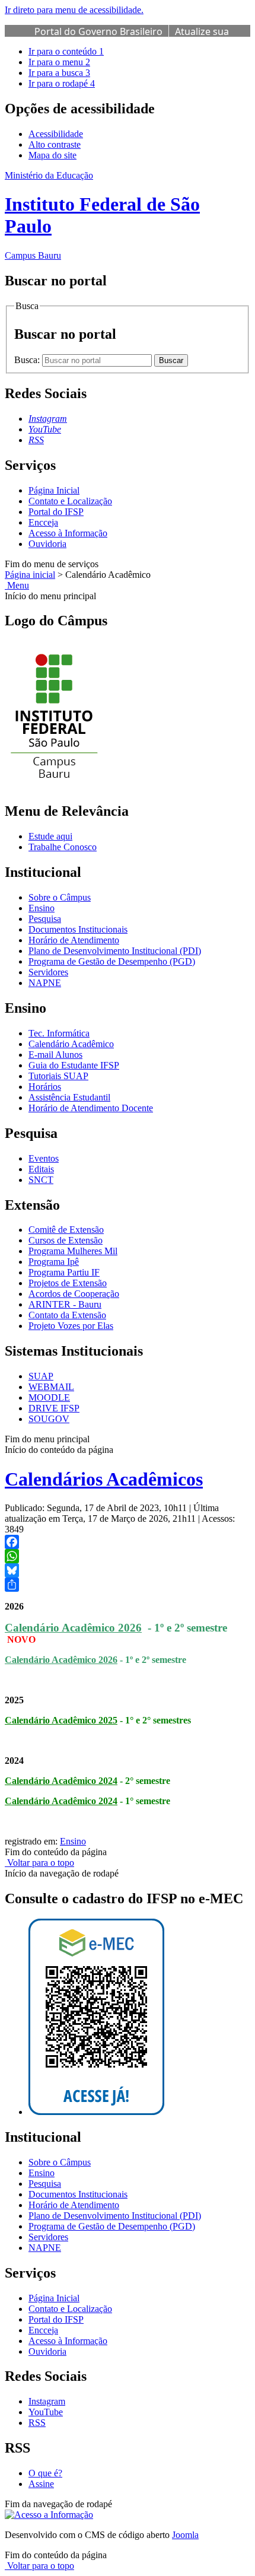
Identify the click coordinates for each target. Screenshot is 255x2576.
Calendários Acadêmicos (104, 1479)
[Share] (128, 1585)
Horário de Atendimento (74, 940)
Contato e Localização (70, 501)
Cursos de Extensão (66, 1240)
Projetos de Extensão (68, 1283)
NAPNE (45, 983)
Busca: (28, 360)
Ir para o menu (59, 62)
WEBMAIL (51, 1387)
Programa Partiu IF (64, 1272)
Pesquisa (45, 919)
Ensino (42, 908)
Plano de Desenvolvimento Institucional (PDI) (115, 951)
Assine (41, 2484)
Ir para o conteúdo (66, 51)
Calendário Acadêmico (71, 1044)
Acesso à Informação (68, 533)
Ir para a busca (59, 73)
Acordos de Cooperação (74, 1294)
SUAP (41, 1376)
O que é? (45, 2473)
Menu (17, 585)
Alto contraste (55, 144)
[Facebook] (128, 1542)
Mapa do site (52, 155)
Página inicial (30, 575)
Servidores (48, 972)
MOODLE (49, 1397)
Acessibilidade (56, 134)
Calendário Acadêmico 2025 (61, 1720)
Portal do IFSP (56, 512)
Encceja (43, 522)
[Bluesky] (128, 1570)
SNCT (41, 1180)
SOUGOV (49, 1419)
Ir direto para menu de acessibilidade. (74, 10)
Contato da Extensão (67, 1315)
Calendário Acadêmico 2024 (61, 1781)
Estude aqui (50, 836)
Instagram (47, 2401)
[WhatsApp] (128, 1556)
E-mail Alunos (55, 1055)
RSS (37, 2423)
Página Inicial (54, 490)
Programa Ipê (54, 1262)
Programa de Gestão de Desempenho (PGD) (112, 961)
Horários (45, 1087)
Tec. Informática (59, 1033)
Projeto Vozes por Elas (71, 1326)
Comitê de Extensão (66, 1230)
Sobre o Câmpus (60, 897)
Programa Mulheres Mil (73, 1251)
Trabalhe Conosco (63, 847)
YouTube (46, 2412)
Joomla (185, 2535)
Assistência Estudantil (69, 1097)
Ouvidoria (47, 544)
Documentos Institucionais (78, 929)
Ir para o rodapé (62, 83)
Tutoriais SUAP (58, 1076)
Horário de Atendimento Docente (91, 1108)
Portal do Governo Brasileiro (98, 31)
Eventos (44, 1158)
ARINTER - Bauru (65, 1304)
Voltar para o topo (39, 1863)
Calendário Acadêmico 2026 (73, 1628)
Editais (41, 1169)
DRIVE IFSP (54, 1408)
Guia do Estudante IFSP (74, 1065)
